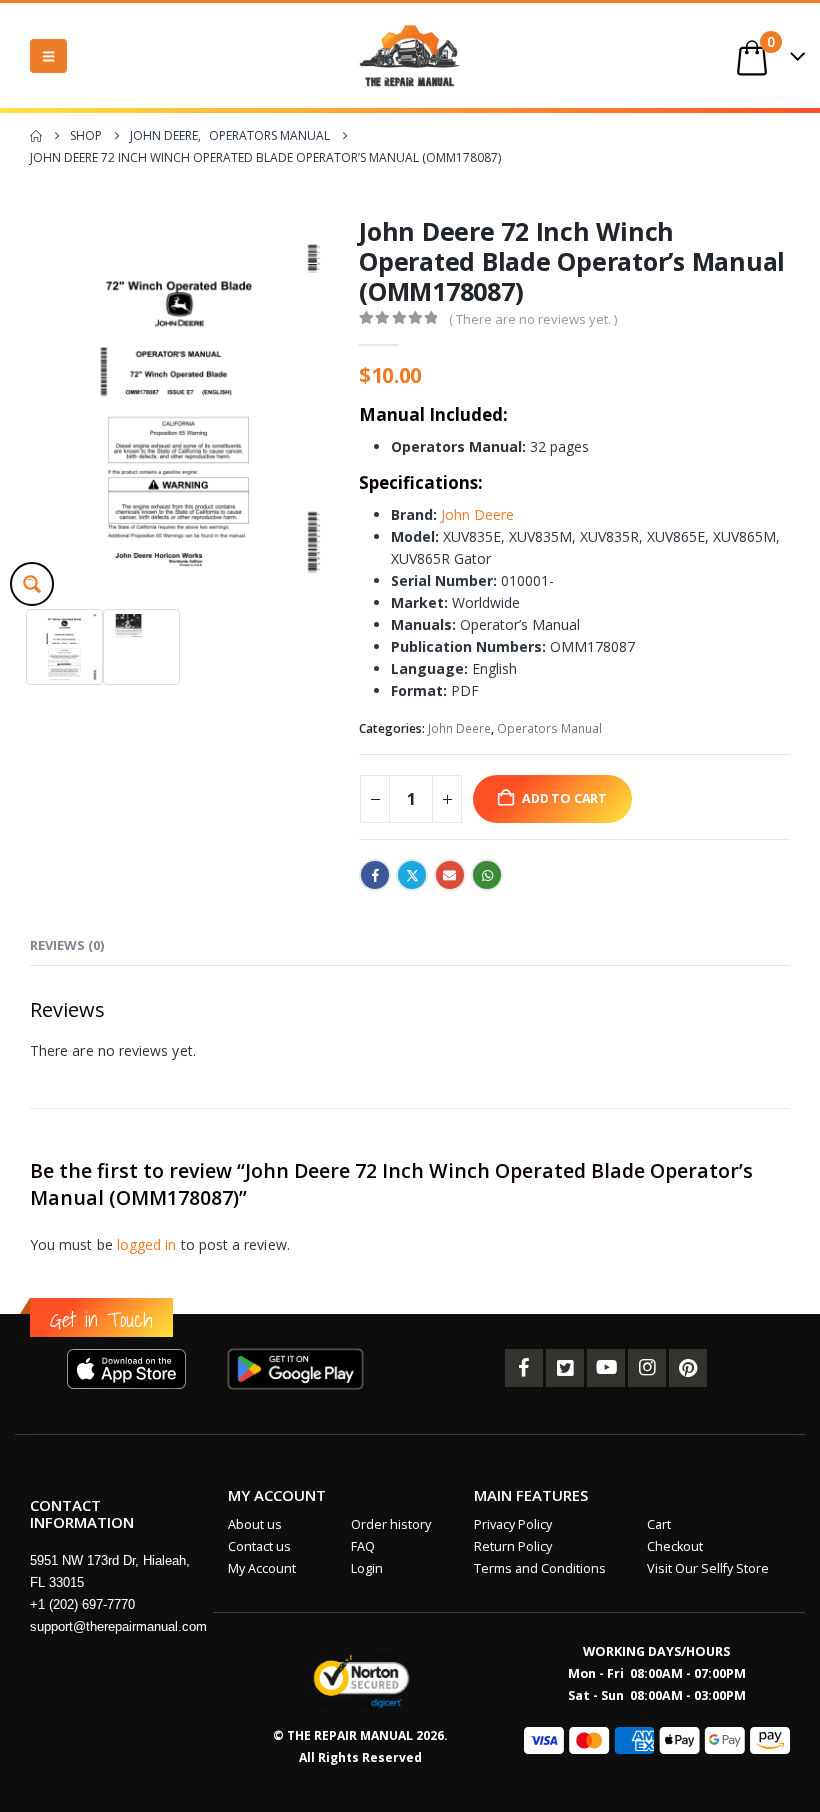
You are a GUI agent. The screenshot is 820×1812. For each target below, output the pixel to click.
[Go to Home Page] (36, 136)
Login (367, 1568)
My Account (262, 1568)
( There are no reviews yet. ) (533, 319)
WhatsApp (487, 875)
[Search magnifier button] (32, 584)
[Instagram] (647, 1368)
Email (450, 875)
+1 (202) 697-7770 (82, 1604)
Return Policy (513, 1546)
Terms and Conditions (540, 1568)
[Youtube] (606, 1368)
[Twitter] (565, 1368)
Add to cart (564, 798)
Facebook (375, 875)
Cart (659, 1524)
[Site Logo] (410, 55)
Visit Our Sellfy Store (708, 1568)
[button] (48, 56)
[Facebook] (524, 1368)
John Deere (477, 514)
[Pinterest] (688, 1368)
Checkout (675, 1546)
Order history (391, 1524)
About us (255, 1524)
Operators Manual (549, 728)
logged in (147, 1244)
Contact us (259, 1546)
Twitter (412, 875)
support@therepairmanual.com (118, 1626)
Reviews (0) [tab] (67, 945)
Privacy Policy (513, 1524)
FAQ (363, 1546)
